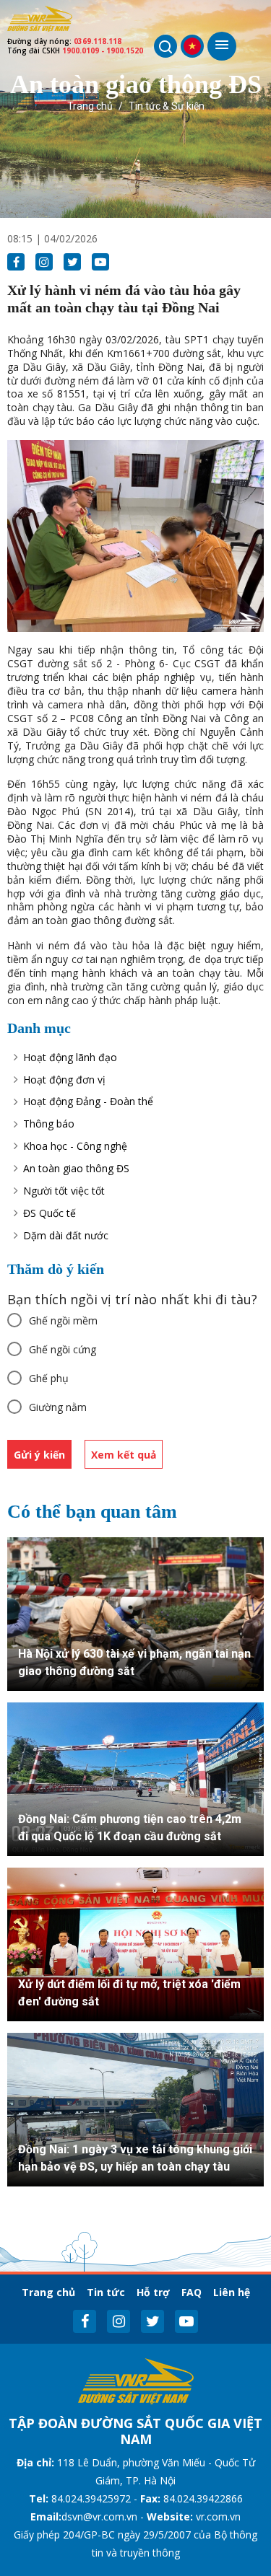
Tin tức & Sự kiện (167, 106)
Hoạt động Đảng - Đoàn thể (88, 1101)
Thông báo (49, 1124)
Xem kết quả (124, 1455)
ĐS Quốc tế (50, 1213)
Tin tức (106, 2292)
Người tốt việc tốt (64, 1191)
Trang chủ (90, 106)
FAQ (192, 2292)
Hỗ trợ (153, 2292)
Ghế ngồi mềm (63, 1320)
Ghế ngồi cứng (63, 1349)
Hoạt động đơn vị (64, 1080)
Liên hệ (232, 2292)
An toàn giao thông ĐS (76, 1168)
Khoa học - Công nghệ (75, 1146)
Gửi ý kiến (39, 1455)
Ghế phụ (49, 1378)
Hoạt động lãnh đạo (70, 1057)
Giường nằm (58, 1407)
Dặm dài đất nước (66, 1235)
